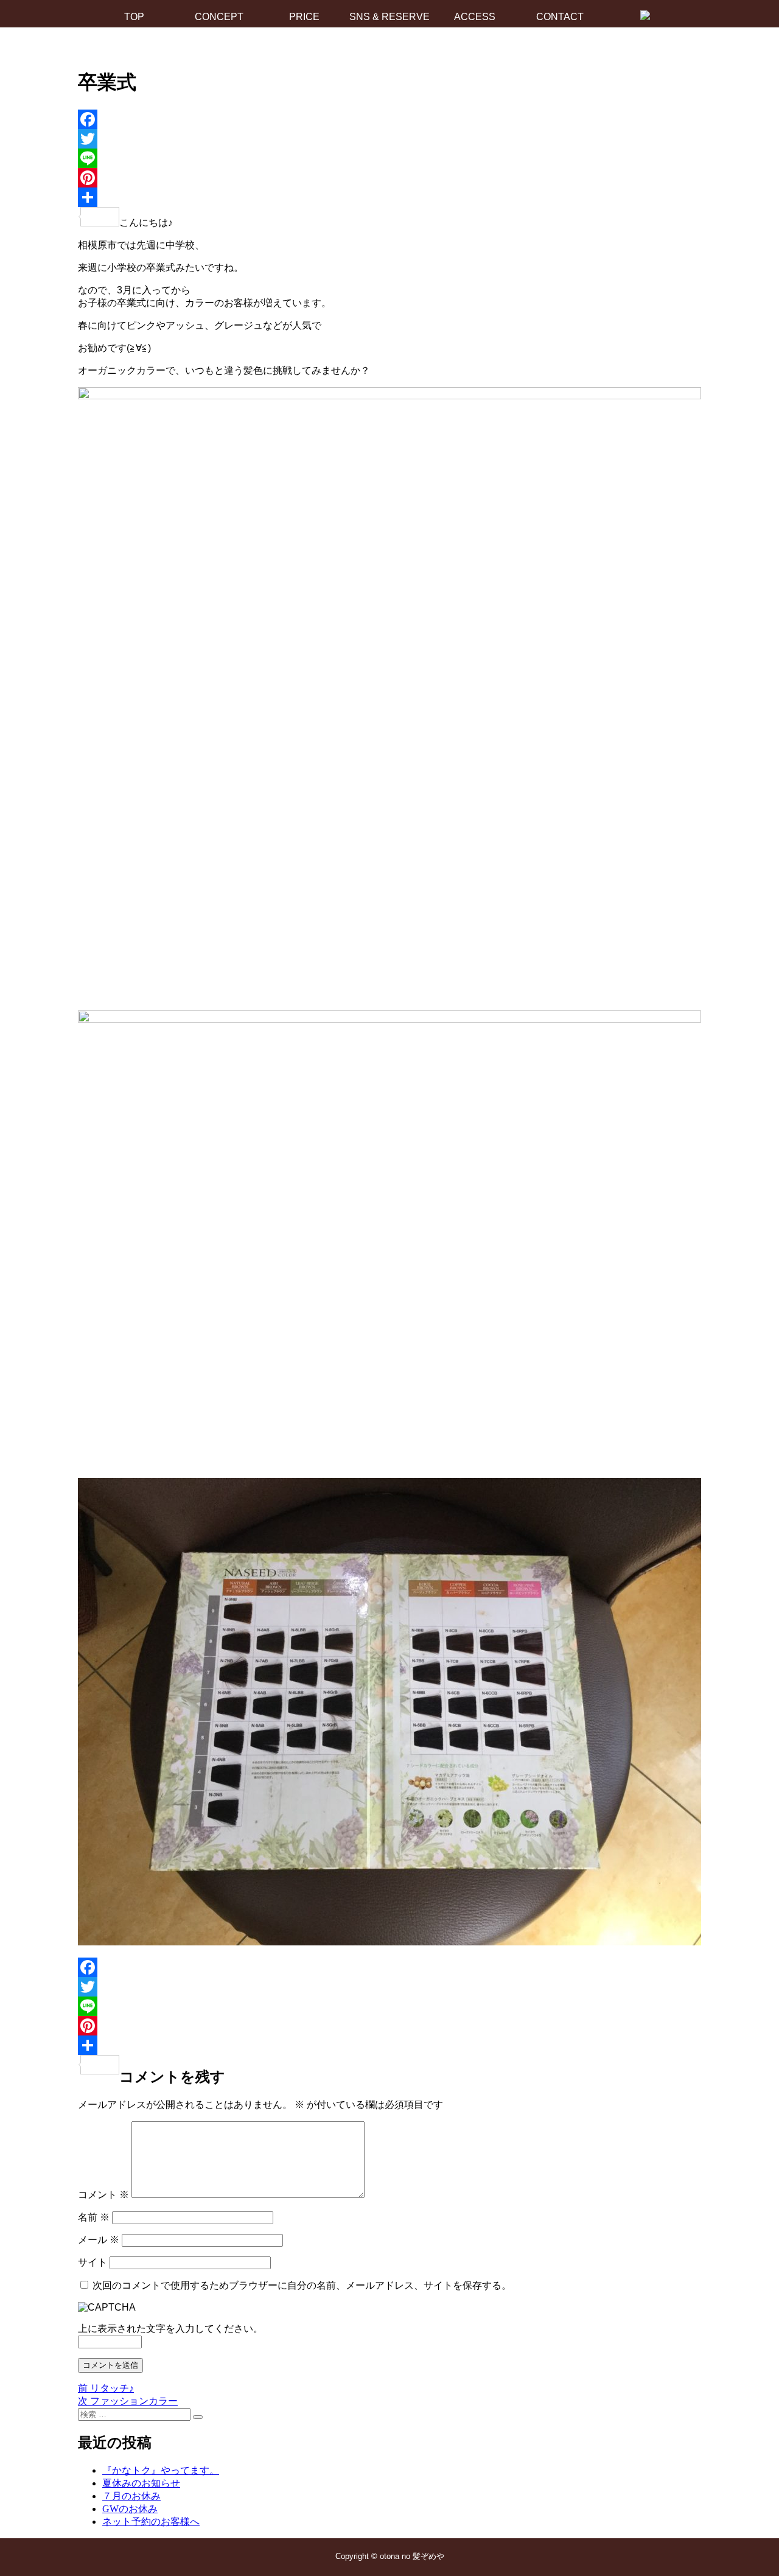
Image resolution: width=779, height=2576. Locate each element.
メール (99, 2240)
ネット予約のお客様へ (151, 2522)
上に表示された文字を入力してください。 (170, 2329)
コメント (103, 2195)
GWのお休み (130, 2509)
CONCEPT (219, 17)
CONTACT (560, 17)
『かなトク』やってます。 (161, 2470)
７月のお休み (131, 2496)
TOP (134, 17)
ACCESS (475, 17)
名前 (94, 2217)
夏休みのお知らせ (141, 2483)
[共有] (389, 197)
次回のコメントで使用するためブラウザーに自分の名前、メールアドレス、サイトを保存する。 (302, 2285)
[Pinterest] (389, 178)
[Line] (389, 158)
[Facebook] (389, 119)
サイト (93, 2262)
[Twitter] (389, 139)
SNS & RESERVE (389, 17)
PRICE (304, 17)
